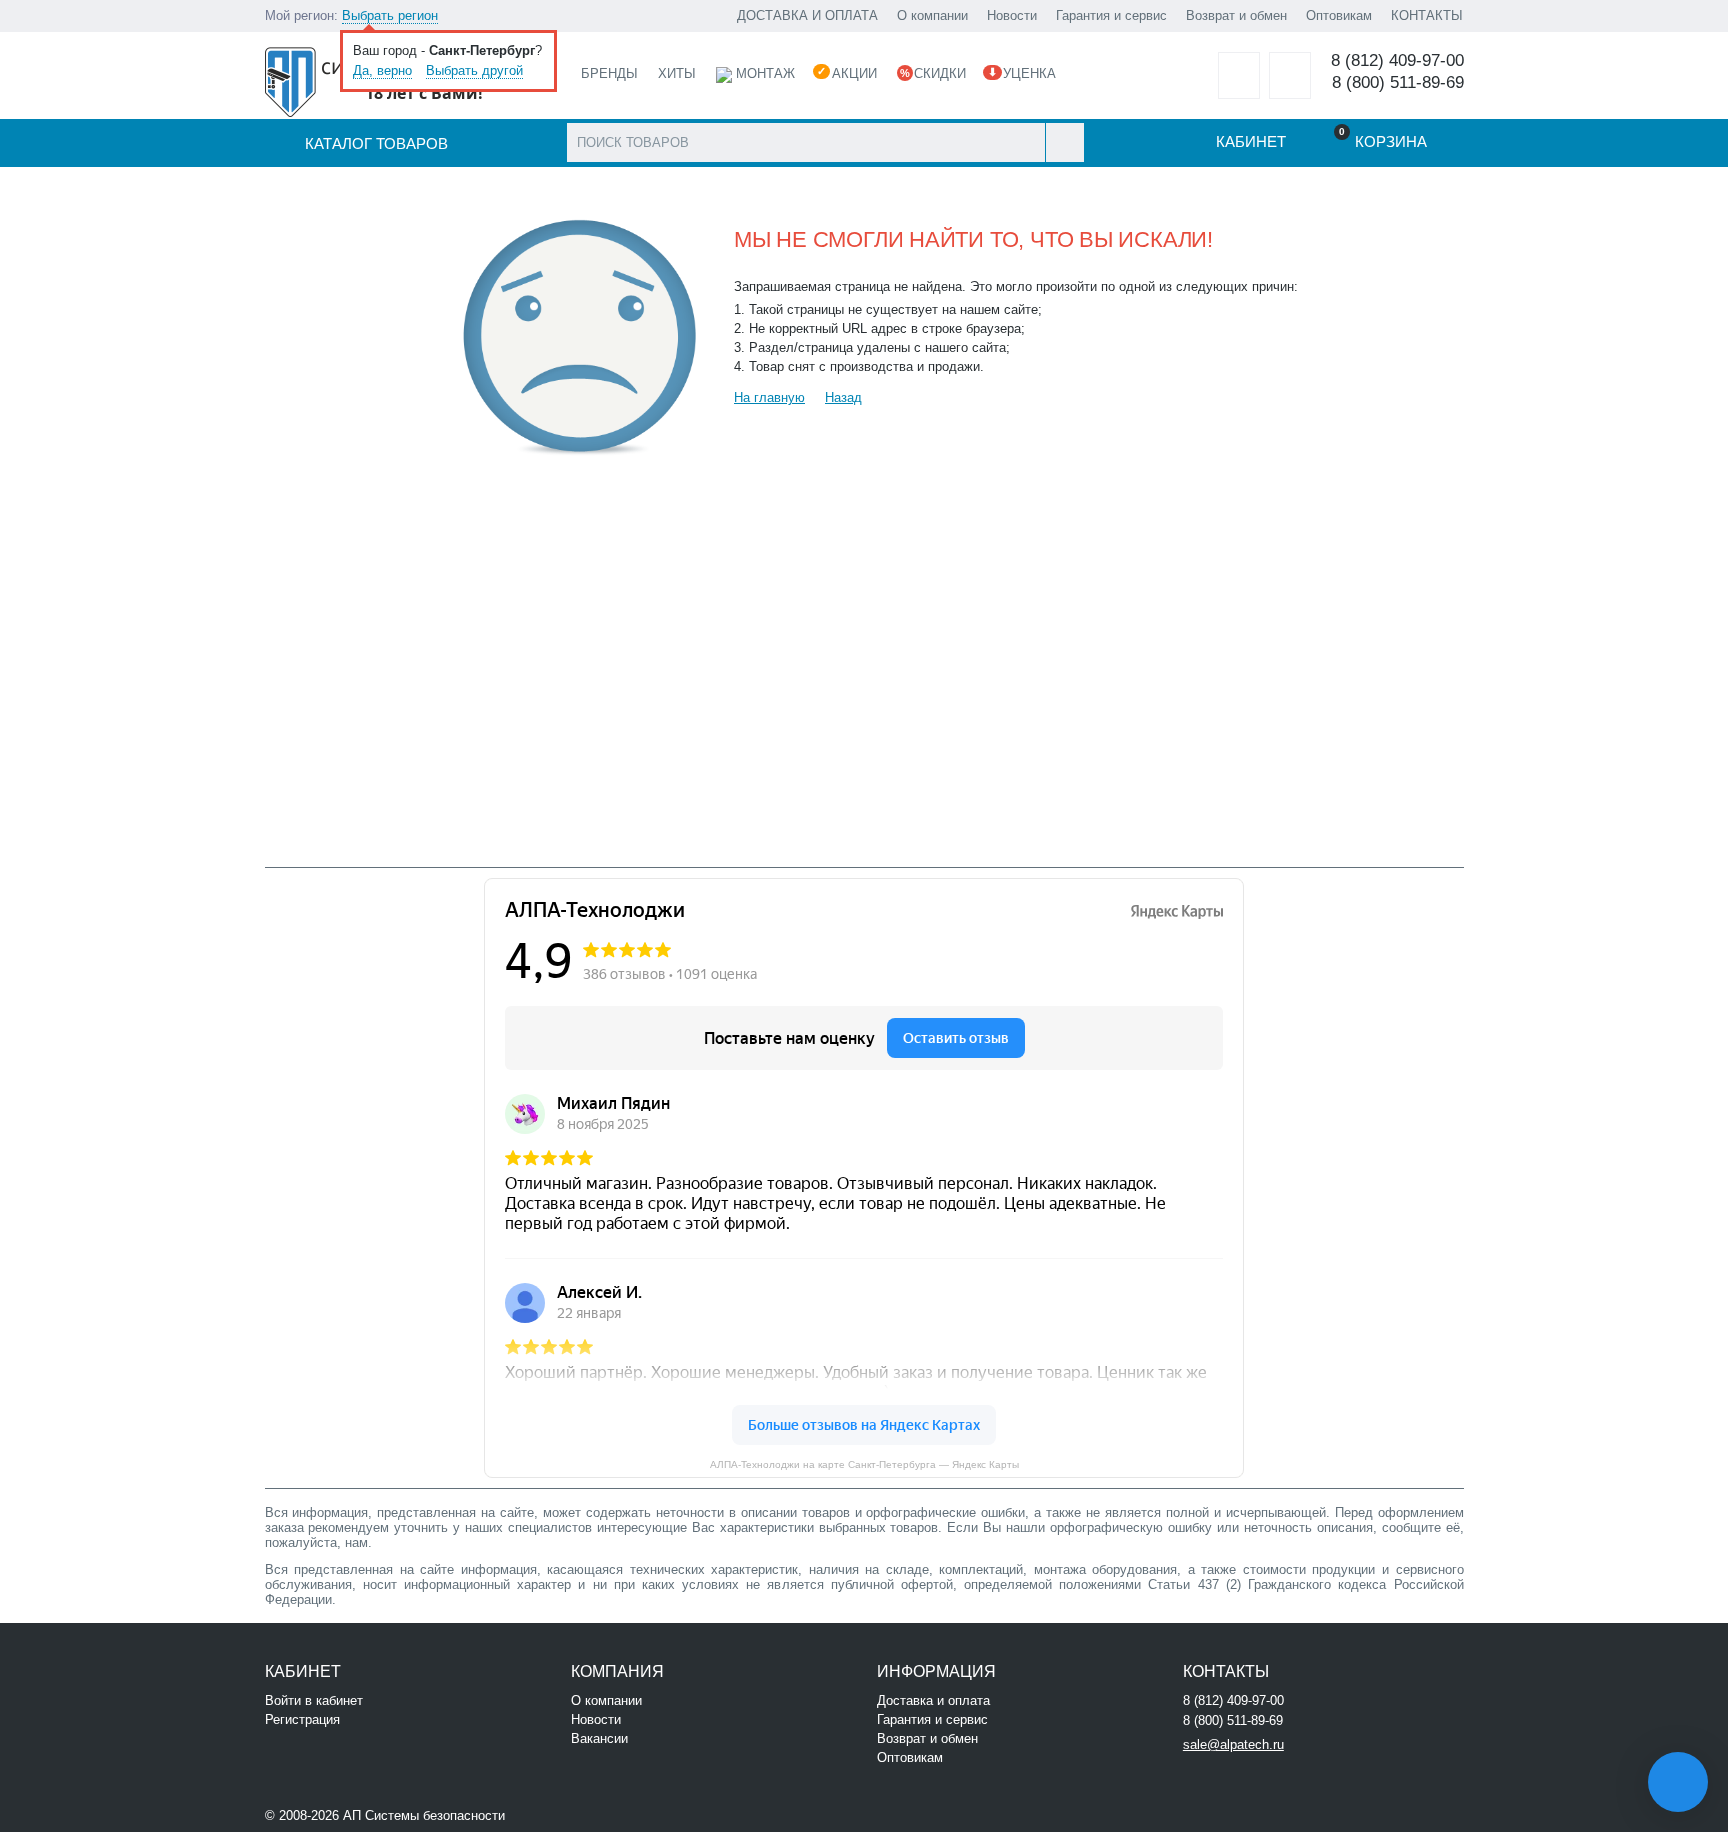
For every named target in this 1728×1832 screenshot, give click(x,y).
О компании (932, 15)
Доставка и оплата (933, 1700)
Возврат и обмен (1236, 15)
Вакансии (599, 1738)
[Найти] (1064, 142)
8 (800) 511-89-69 (1398, 82)
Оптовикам (1339, 15)
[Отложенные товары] (1239, 75)
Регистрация (302, 1719)
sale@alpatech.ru (1233, 1744)
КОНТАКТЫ (1427, 15)
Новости (1012, 15)
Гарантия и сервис (1111, 15)
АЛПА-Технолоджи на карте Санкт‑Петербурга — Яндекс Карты (864, 1464)
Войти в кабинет (314, 1700)
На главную (769, 397)
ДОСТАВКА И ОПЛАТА (807, 15)
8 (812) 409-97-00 (1397, 60)
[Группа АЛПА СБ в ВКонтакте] (569, 1813)
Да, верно (382, 70)
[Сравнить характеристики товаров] (1290, 75)
